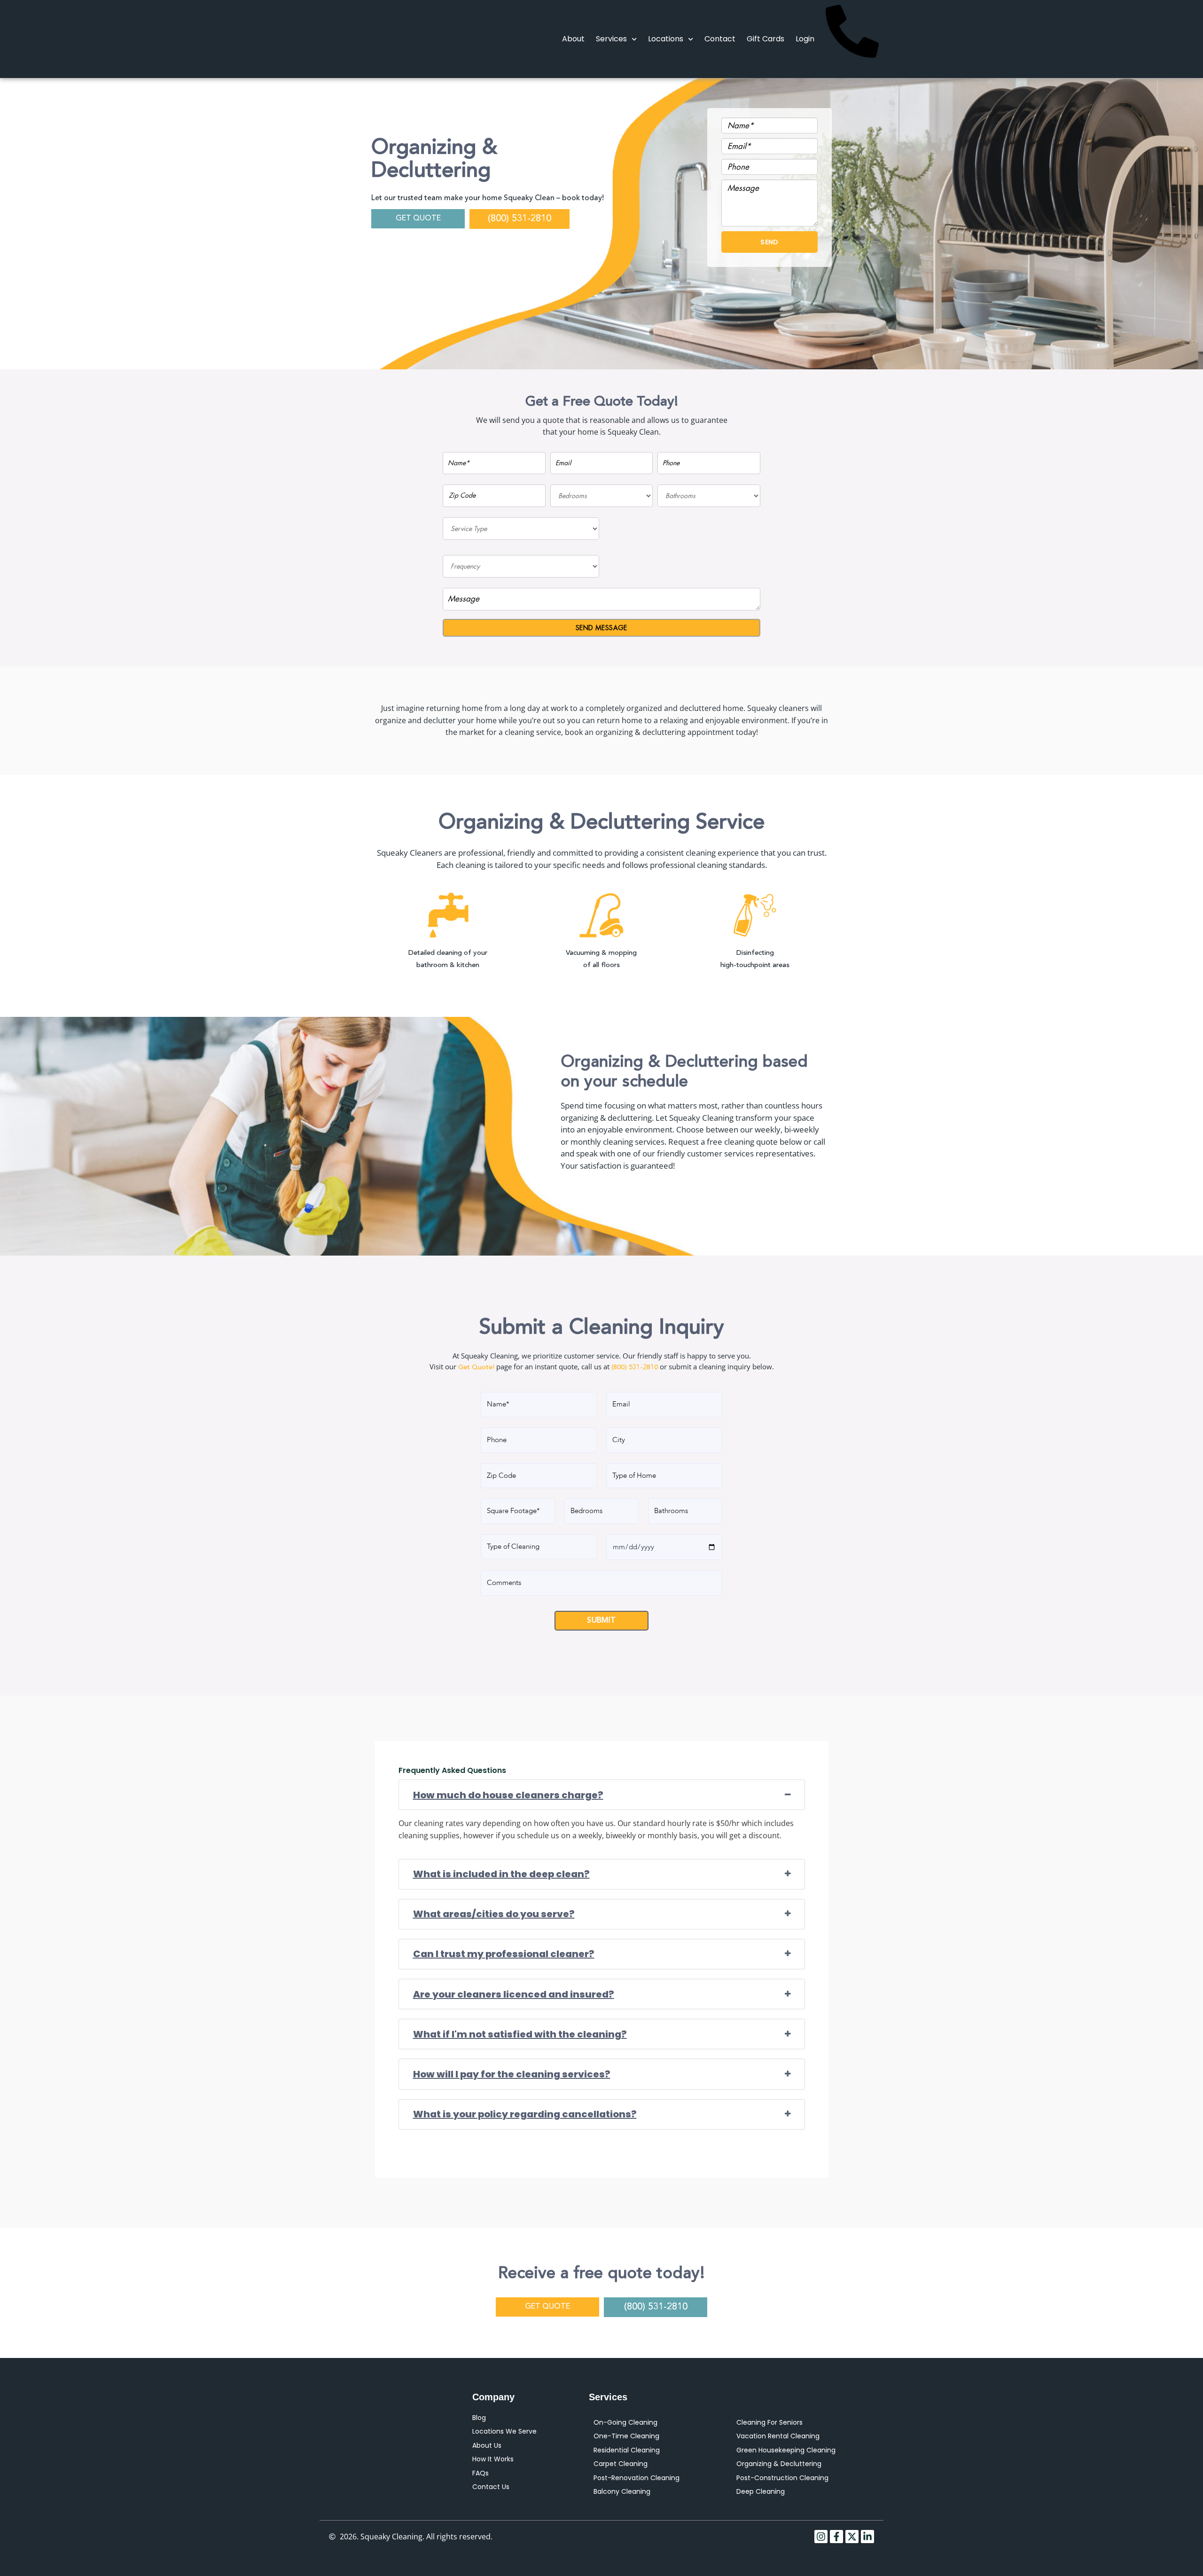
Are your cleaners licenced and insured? (514, 1994)
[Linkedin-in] (867, 2537)
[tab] (602, 1795)
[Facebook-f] (836, 2537)
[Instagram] (821, 2537)
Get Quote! (476, 1368)
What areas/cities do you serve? (494, 1914)
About (573, 39)
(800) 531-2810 (519, 219)
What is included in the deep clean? (501, 1874)
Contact (720, 39)
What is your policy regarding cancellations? (525, 2114)
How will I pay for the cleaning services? (512, 2074)
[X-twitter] (852, 2537)
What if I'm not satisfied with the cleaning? (520, 2034)
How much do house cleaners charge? (508, 1795)
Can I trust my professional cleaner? (504, 1954)
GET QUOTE (418, 219)
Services (611, 39)
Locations (666, 39)
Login (805, 39)
